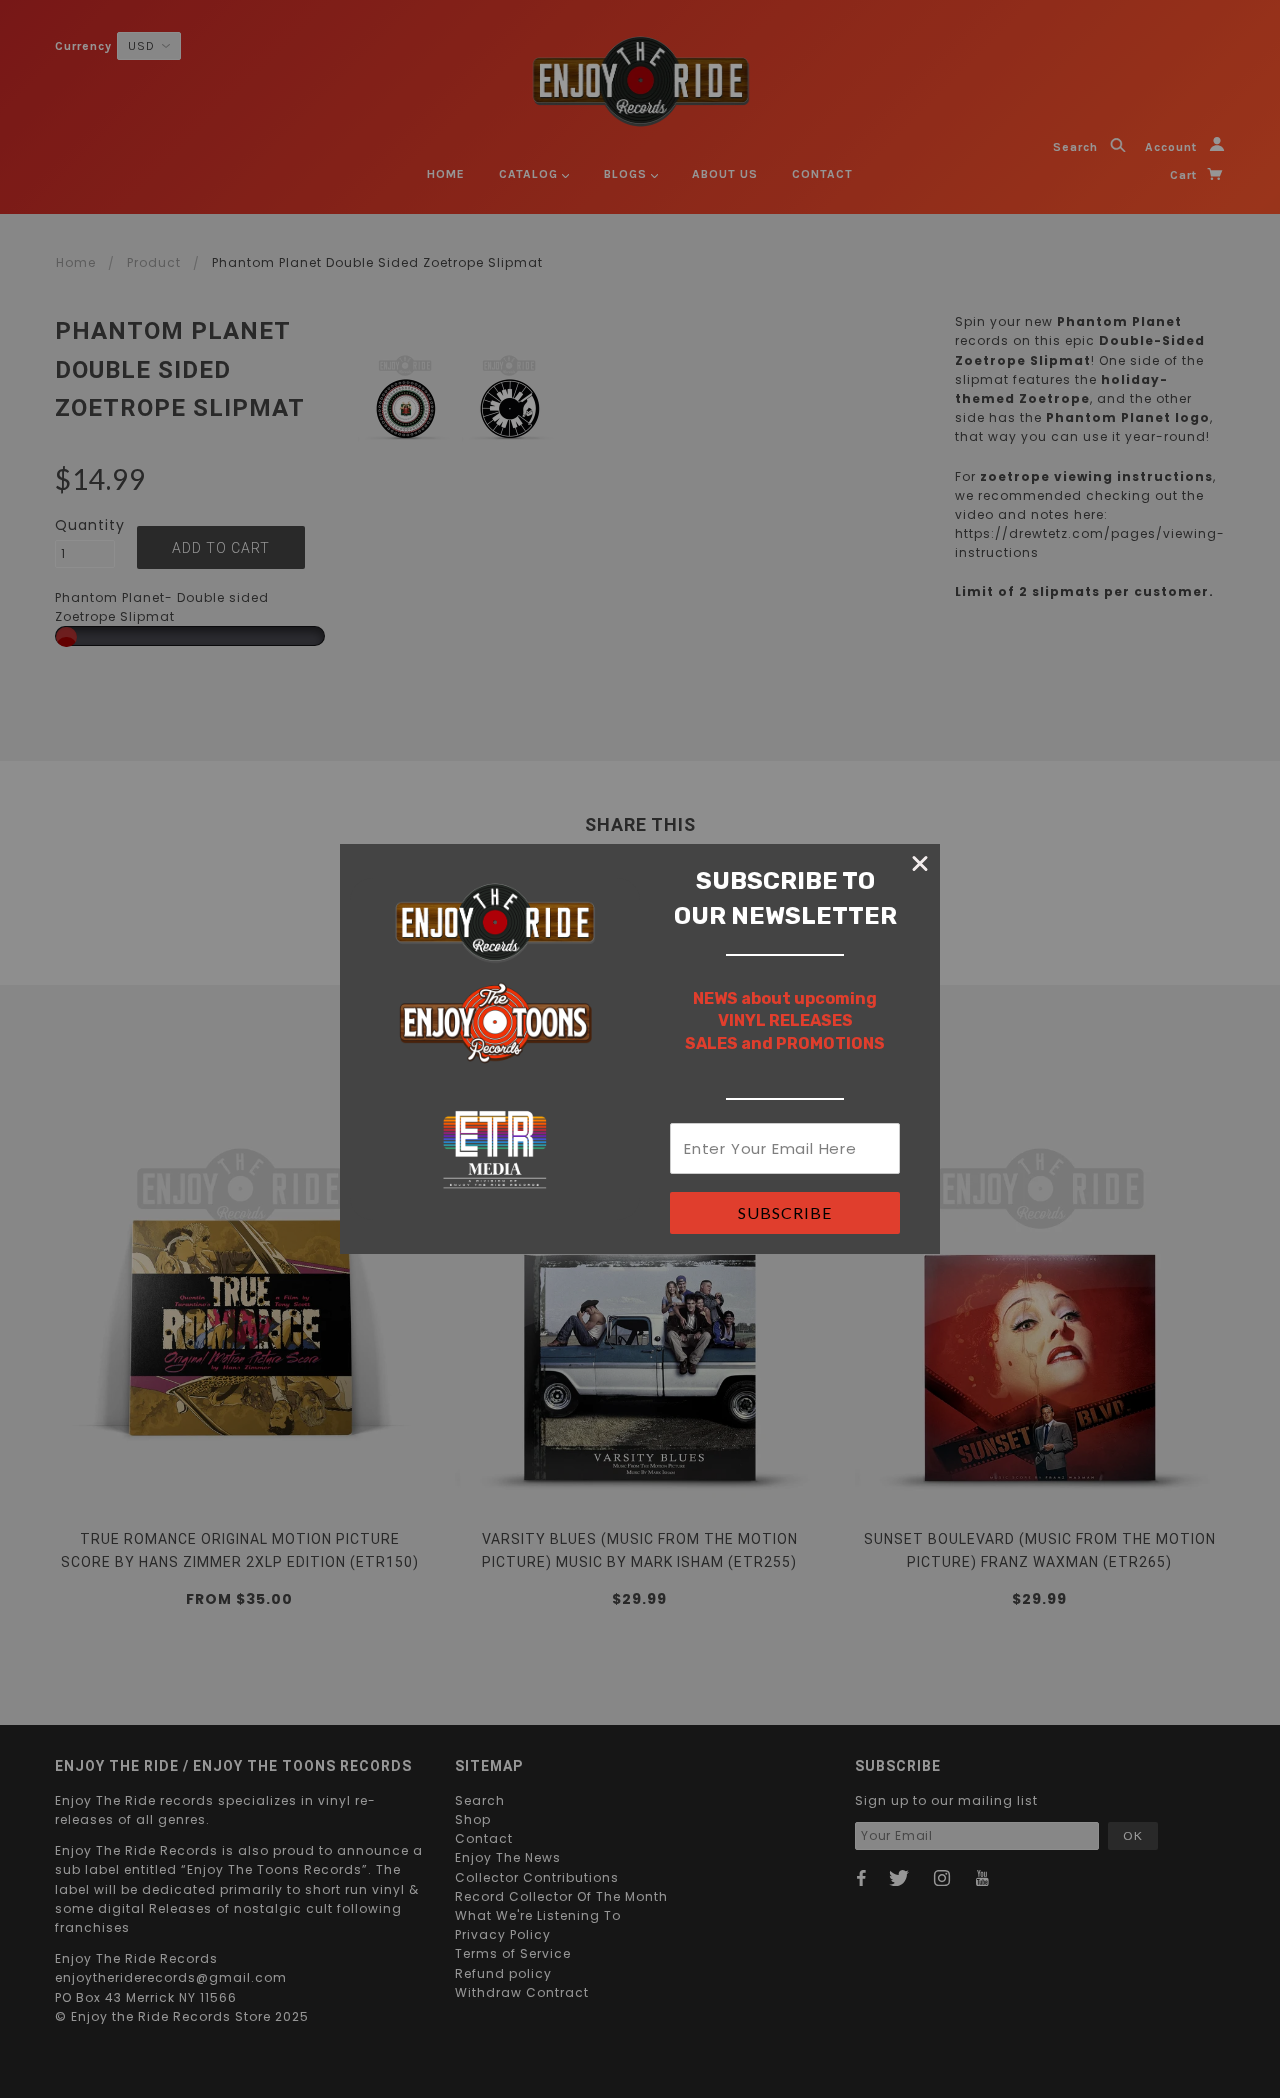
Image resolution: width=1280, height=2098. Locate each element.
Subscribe (785, 1212)
